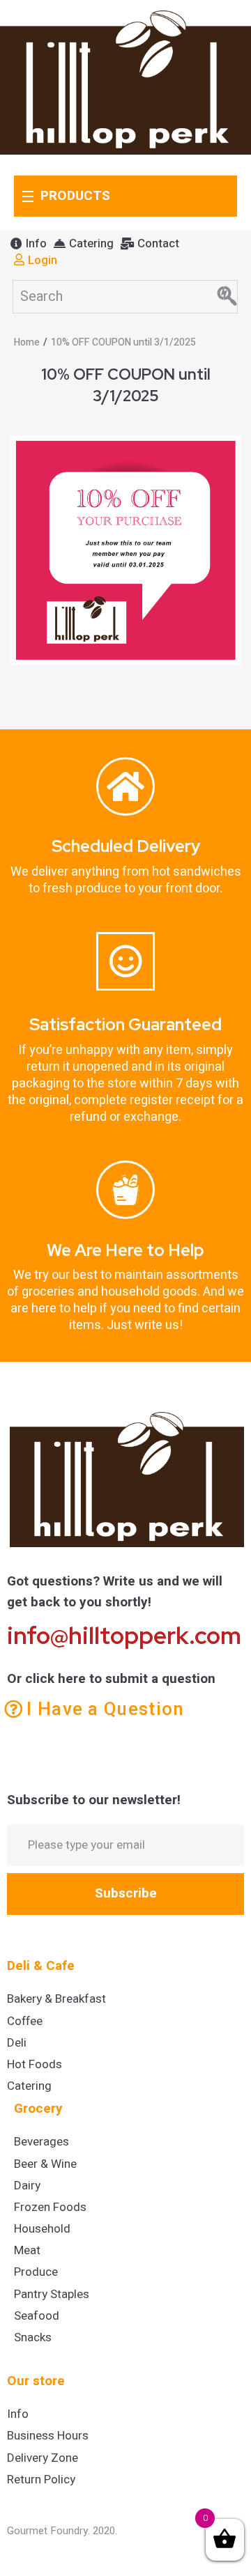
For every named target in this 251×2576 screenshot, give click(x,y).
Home (27, 342)
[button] (29, 244)
